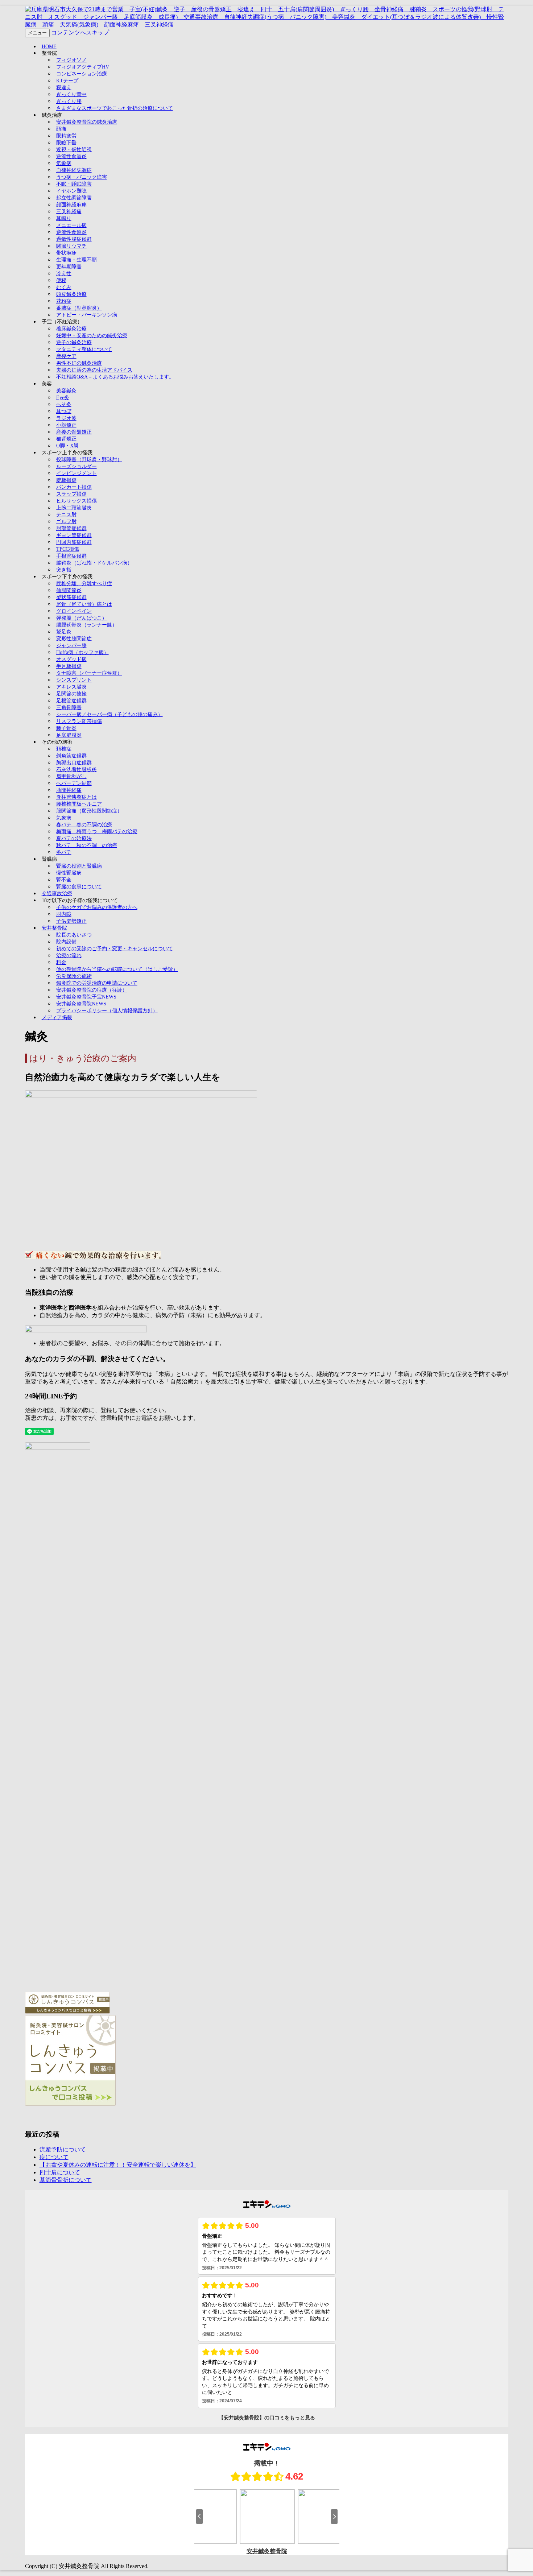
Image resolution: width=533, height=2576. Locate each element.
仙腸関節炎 (69, 590)
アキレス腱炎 (71, 687)
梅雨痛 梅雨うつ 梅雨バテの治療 (97, 832)
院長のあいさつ (74, 935)
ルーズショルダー (77, 466)
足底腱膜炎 (69, 735)
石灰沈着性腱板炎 (77, 770)
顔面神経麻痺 (71, 205)
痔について (54, 2157)
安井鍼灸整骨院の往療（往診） (92, 990)
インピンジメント (77, 473)
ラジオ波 (66, 418)
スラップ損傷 (71, 494)
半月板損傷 (69, 666)
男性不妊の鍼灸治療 (79, 363)
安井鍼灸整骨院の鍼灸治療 (87, 122)
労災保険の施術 (74, 976)
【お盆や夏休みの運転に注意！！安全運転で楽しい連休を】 (118, 2165)
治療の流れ (69, 956)
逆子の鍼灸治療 (74, 342)
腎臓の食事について (79, 887)
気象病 (64, 163)
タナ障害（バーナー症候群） (89, 673)
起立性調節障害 (74, 198)
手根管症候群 (71, 556)
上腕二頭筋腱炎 (74, 508)
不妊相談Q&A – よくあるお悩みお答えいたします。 (115, 377)
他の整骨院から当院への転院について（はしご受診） (117, 969)
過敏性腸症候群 (74, 239)
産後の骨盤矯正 (74, 432)
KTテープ (67, 81)
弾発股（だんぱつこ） (82, 618)
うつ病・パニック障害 (82, 177)
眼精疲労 (66, 136)
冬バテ (64, 852)
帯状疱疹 (66, 253)
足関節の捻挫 (71, 694)
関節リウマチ (71, 246)
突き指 (64, 570)
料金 (61, 962)
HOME (49, 47)
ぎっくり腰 (69, 101)
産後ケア (66, 356)
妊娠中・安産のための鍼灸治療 (92, 336)
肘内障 (64, 914)
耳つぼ (64, 411)
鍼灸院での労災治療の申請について (97, 983)
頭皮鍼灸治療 (71, 294)
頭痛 (61, 129)
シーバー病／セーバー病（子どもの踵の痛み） (110, 714)
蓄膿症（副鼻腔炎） (79, 308)
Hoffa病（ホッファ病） (82, 652)
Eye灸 (63, 398)
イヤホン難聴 (71, 191)
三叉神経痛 (69, 212)
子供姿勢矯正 (71, 921)
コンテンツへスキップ (80, 32)
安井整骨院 (54, 928)
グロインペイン (74, 611)
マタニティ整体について (84, 349)
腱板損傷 (66, 480)
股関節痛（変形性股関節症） (89, 811)
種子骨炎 (66, 728)
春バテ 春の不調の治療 (84, 825)
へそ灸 (64, 404)
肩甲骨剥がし (71, 776)
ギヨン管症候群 (74, 535)
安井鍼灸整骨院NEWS (81, 1004)
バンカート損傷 (74, 487)
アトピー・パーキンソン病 (87, 315)
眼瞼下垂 (66, 143)
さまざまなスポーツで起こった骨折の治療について (115, 108)
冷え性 (64, 274)
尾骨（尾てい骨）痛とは (84, 604)
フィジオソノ (71, 60)
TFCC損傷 (68, 549)
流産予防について (63, 2149)
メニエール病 (71, 225)
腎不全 (64, 880)
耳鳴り (64, 218)
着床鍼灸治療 (71, 329)
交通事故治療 (57, 894)
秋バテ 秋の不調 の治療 (87, 845)
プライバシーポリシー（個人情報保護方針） (107, 1011)
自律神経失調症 (74, 170)
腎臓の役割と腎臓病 (79, 866)
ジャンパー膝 (71, 646)
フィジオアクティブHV (83, 67)
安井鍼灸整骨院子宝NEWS (86, 997)
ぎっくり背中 (71, 94)
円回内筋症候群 (74, 542)
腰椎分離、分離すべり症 (84, 584)
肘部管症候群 (71, 528)
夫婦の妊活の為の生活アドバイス (94, 370)
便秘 (61, 280)
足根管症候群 (71, 701)
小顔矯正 (66, 425)
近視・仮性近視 (74, 150)
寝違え (64, 88)
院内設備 (66, 942)
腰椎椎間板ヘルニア (79, 804)
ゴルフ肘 (66, 522)
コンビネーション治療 (82, 74)
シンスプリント (74, 680)
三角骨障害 (69, 708)
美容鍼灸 (66, 391)
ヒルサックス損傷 (77, 501)
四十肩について (60, 2172)
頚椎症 (64, 749)
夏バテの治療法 (74, 838)
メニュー (37, 33)
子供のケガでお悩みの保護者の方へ (97, 907)
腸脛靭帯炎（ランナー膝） (87, 625)
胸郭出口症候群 (74, 763)
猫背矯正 (66, 439)
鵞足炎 (64, 632)
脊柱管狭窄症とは (77, 797)
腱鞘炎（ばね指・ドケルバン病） (94, 563)
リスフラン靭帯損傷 (79, 721)
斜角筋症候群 (71, 756)
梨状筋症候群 (71, 597)
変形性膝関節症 (74, 639)
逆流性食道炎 (71, 156)
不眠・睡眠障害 (74, 184)
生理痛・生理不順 (77, 260)
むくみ (64, 287)
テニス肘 (66, 515)
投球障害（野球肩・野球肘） (89, 460)
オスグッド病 (71, 659)
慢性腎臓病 (69, 873)
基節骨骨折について (66, 2180)
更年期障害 (69, 267)
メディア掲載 (57, 1018)
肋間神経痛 (69, 790)
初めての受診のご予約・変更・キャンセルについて (115, 949)
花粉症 (64, 301)
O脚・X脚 (67, 446)
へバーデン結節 (74, 783)
